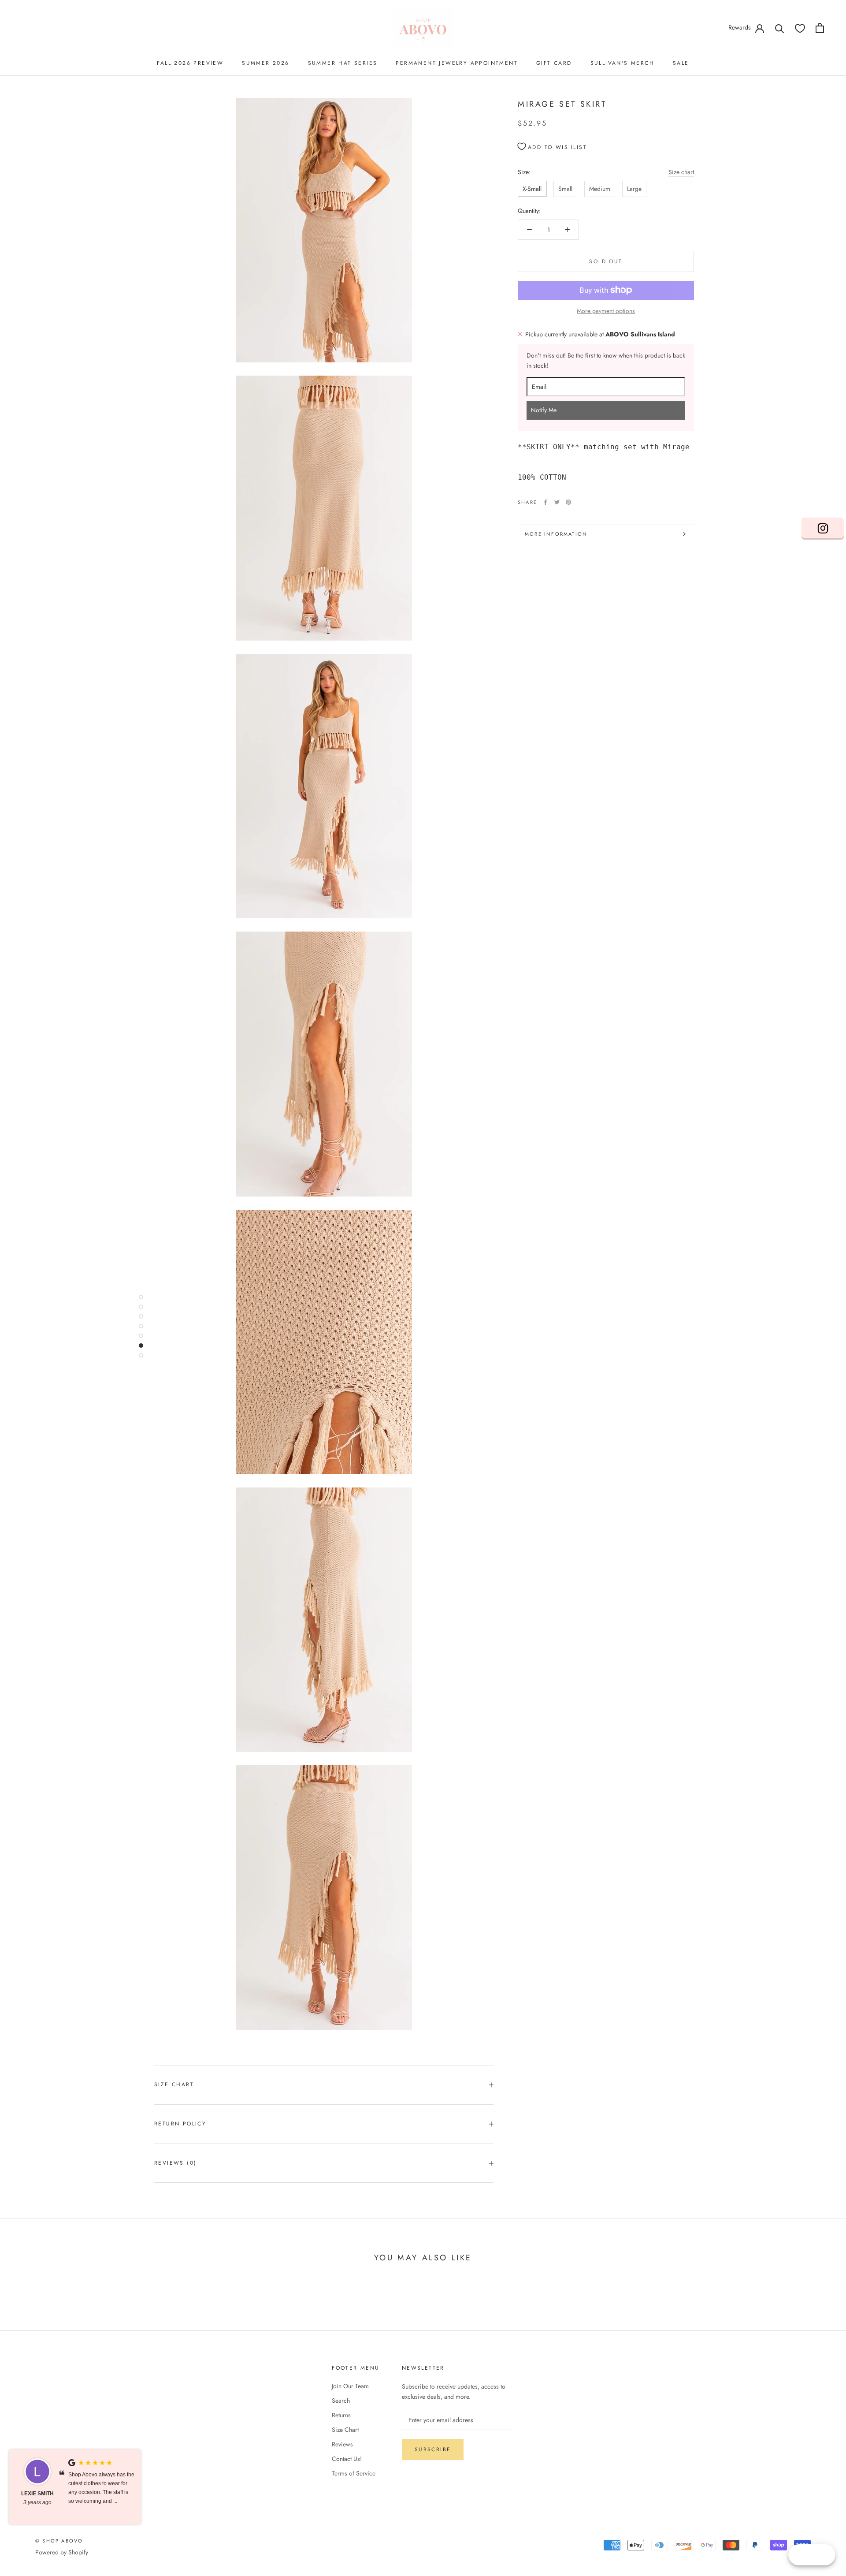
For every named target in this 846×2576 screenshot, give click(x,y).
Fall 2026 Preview (190, 63)
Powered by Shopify (62, 2552)
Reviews (342, 2444)
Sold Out (606, 261)
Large (634, 189)
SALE (681, 63)
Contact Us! (347, 2459)
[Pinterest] (568, 502)
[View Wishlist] (800, 28)
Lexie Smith (37, 2494)
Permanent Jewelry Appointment (457, 63)
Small (565, 189)
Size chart (681, 172)
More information (556, 534)
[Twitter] (557, 502)
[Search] (780, 28)
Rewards (740, 27)
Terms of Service (354, 2473)
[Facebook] (545, 502)
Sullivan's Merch (622, 63)
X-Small (532, 189)
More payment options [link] (606, 310)
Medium (600, 189)
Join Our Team (350, 2386)
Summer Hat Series (343, 63)
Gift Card (554, 63)
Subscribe (433, 2449)
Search (341, 2401)
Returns (341, 2415)
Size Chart (174, 2084)
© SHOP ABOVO (59, 2541)
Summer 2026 (265, 63)
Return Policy (180, 2124)
